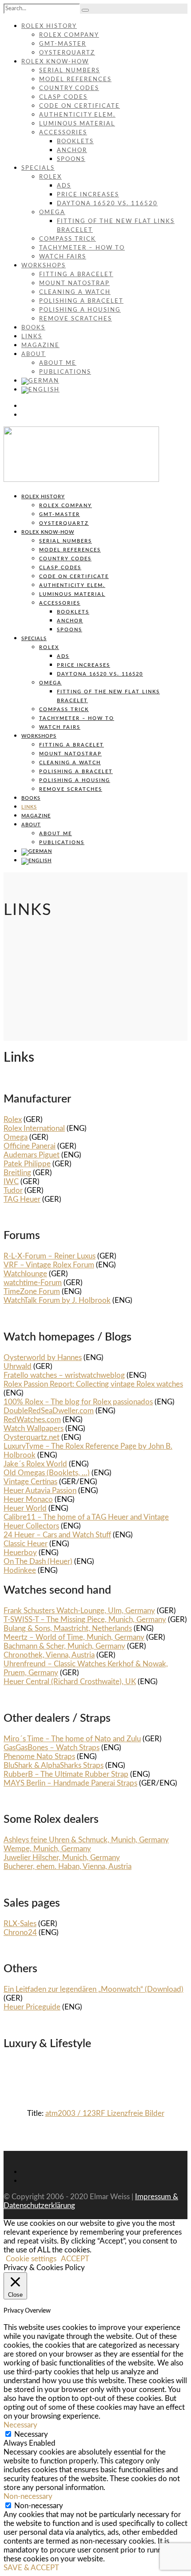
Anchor (72, 150)
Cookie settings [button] (31, 2259)
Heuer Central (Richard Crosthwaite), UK (70, 1682)
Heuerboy (20, 1553)
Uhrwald (18, 1366)
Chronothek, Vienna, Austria (49, 1655)
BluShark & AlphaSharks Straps (54, 1765)
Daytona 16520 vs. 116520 (107, 204)
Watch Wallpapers (34, 1429)
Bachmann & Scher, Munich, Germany (64, 1646)
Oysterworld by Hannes (43, 1358)
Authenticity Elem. (77, 115)
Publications (65, 372)
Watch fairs (63, 257)
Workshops (44, 266)
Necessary (31, 2434)
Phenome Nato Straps (39, 1757)
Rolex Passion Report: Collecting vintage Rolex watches (93, 1384)
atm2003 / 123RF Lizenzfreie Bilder (105, 2113)
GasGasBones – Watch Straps (52, 1748)
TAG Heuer (22, 1199)
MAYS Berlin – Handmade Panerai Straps (70, 1783)
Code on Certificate (80, 106)
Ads (64, 186)
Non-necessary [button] (28, 2496)
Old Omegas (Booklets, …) (47, 1473)
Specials (38, 168)
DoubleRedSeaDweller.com (49, 1411)
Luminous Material (77, 124)
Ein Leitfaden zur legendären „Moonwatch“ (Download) (94, 1989)
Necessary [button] (20, 2425)
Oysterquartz (67, 53)
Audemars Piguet (32, 1155)
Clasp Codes (63, 97)
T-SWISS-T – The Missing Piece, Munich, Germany (85, 1620)
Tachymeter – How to (82, 248)
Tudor (13, 1190)
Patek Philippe (27, 1164)
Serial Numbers (70, 71)
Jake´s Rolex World (35, 1464)
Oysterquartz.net (32, 1437)
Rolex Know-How (55, 62)
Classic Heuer (26, 1544)
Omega (52, 213)
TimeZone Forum (32, 1292)
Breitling (17, 1173)
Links (32, 337)
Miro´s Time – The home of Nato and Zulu (72, 1739)
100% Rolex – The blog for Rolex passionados (78, 1402)
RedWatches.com (32, 1420)
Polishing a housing (80, 310)
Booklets (75, 142)
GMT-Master (63, 44)
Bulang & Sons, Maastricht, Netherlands (68, 1628)
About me (58, 363)
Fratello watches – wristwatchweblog (64, 1375)
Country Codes (69, 88)
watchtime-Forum (33, 1283)
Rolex (50, 177)
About (34, 354)
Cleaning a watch (75, 292)
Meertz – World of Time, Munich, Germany (74, 1637)
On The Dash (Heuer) (38, 1562)
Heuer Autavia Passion (40, 1491)
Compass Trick (68, 239)
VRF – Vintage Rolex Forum (49, 1265)
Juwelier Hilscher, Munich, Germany (62, 1858)
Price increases (88, 195)
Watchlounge (25, 1274)
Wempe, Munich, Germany (47, 1849)
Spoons (71, 159)
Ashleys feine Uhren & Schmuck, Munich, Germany (86, 1840)
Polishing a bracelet (81, 301)
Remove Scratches (76, 319)
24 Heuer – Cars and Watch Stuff (57, 1535)
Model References (75, 80)
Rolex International (34, 1128)
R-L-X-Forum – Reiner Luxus (50, 1256)
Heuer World (25, 1508)
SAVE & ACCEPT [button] (31, 2568)
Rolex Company (69, 35)
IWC (11, 1182)
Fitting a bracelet (76, 275)
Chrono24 (20, 1933)
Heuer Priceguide (32, 2007)
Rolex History (49, 26)
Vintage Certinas (30, 1482)
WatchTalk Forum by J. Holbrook (57, 1300)
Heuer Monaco (28, 1499)
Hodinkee (20, 1570)
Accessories (63, 133)
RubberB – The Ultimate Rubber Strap (66, 1774)
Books (33, 328)
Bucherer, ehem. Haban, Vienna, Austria (68, 1867)
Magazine (40, 346)
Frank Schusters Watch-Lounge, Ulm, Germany (79, 1611)
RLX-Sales (20, 1924)
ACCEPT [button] (75, 2259)
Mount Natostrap (74, 283)
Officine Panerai (30, 1146)
